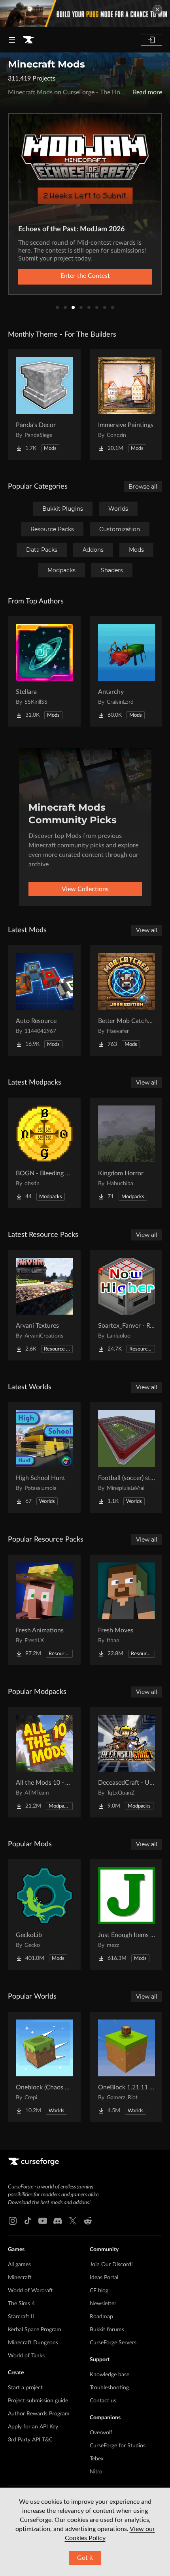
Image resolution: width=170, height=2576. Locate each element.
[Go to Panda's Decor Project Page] (44, 405)
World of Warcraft (30, 2291)
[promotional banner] (85, 14)
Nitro (96, 2472)
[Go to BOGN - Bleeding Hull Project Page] (44, 1153)
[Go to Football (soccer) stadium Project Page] (127, 1458)
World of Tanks (26, 2356)
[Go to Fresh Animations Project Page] (44, 1610)
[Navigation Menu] (12, 40)
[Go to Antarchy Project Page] (127, 671)
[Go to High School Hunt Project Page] (44, 1458)
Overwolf (101, 2433)
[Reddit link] (88, 2221)
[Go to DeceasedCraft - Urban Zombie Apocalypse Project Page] (127, 1762)
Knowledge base (110, 2375)
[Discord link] (58, 2221)
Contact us (103, 2401)
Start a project (25, 2388)
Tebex (97, 2459)
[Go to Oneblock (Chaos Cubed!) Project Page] (44, 2067)
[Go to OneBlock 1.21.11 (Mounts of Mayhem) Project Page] (127, 2067)
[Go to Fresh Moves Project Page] (127, 1610)
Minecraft (20, 2278)
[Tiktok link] (28, 2221)
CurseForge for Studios (118, 2446)
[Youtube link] (43, 2221)
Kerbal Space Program (35, 2330)
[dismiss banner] (157, 9)
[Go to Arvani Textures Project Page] (44, 1305)
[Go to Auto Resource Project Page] (44, 1000)
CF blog (99, 2291)
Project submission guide (38, 2401)
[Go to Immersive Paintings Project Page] (127, 405)
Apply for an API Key (33, 2427)
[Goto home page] (28, 40)
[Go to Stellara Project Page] (44, 671)
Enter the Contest (85, 276)
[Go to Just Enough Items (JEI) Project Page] (127, 1915)
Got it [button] (85, 2558)
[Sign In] (151, 40)
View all (147, 930)
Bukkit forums (107, 2330)
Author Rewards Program (39, 2414)
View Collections (85, 889)
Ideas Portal (104, 2278)
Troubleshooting (109, 2388)
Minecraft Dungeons (33, 2343)
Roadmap (101, 2317)
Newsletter (103, 2304)
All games (19, 2265)
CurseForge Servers (113, 2343)
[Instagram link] (13, 2221)
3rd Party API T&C (30, 2440)
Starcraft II (21, 2317)
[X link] (73, 2221)
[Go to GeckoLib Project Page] (44, 1915)
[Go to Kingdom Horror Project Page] (127, 1153)
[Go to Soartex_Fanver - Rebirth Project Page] (127, 1305)
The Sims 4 (21, 2304)
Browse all (143, 487)
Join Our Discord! (111, 2265)
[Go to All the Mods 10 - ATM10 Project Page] (44, 1762)
